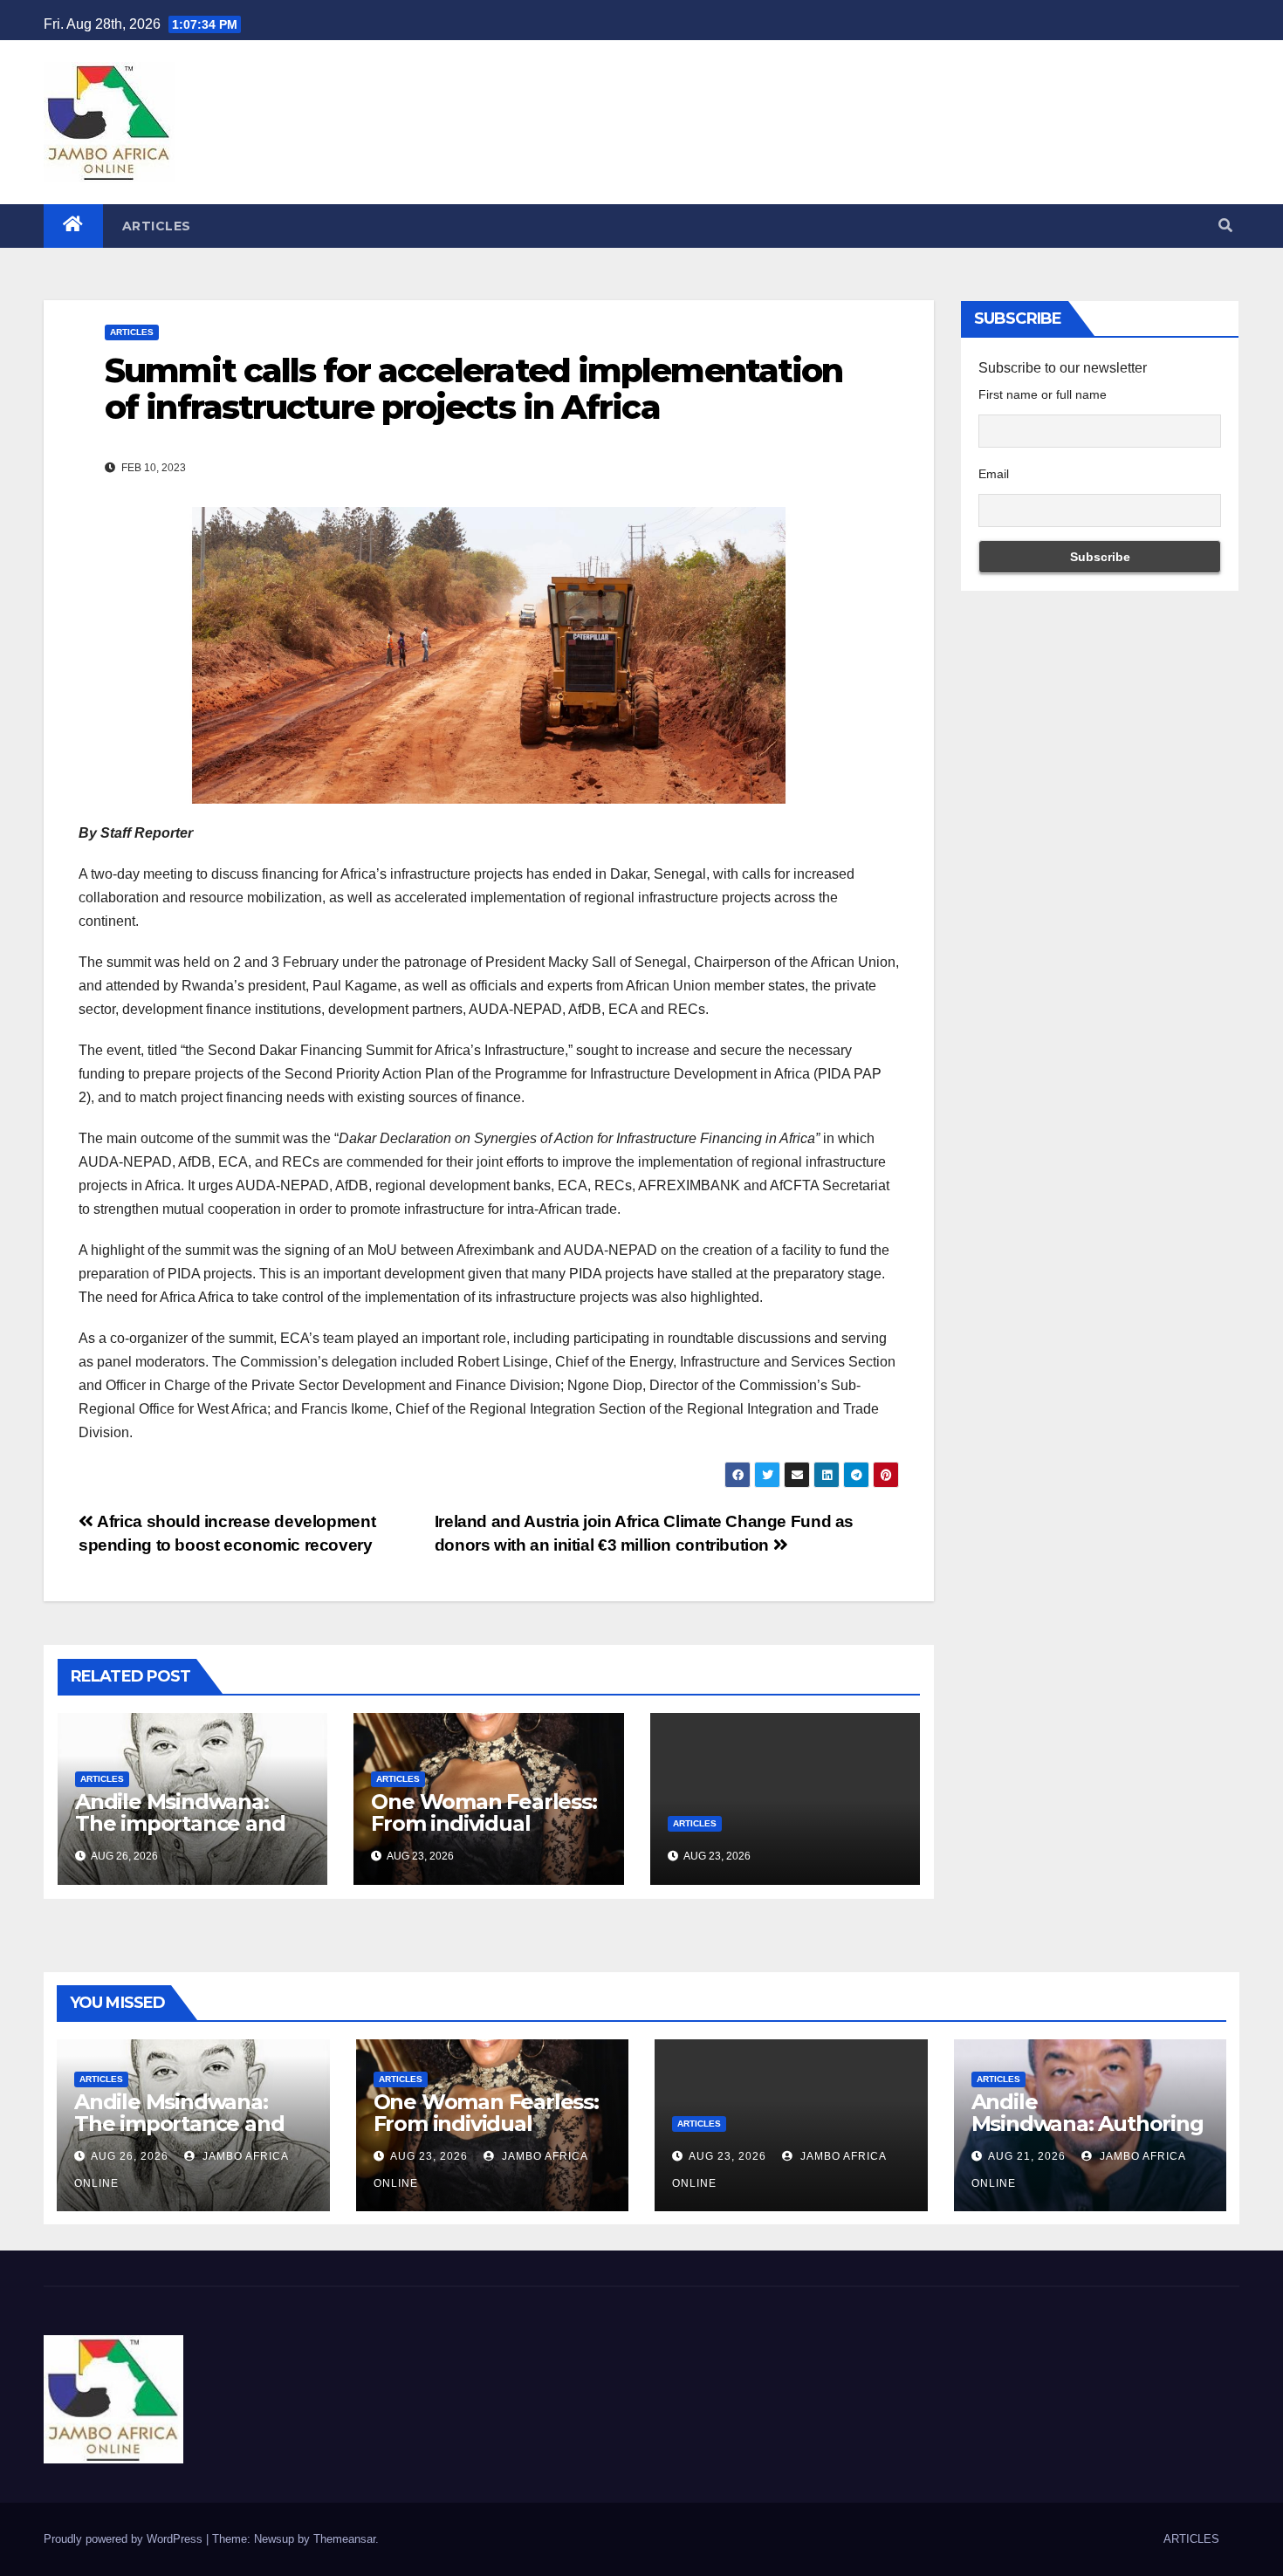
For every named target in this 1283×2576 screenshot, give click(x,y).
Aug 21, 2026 (1027, 2156)
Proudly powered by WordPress (125, 2539)
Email (994, 474)
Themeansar (344, 2539)
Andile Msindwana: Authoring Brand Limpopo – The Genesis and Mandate (1087, 2134)
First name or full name (1043, 394)
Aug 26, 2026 (130, 2156)
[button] (1225, 226)
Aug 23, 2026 (429, 2156)
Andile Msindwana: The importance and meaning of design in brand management (184, 1834)
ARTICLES (157, 226)
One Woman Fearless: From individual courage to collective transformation (484, 1834)
